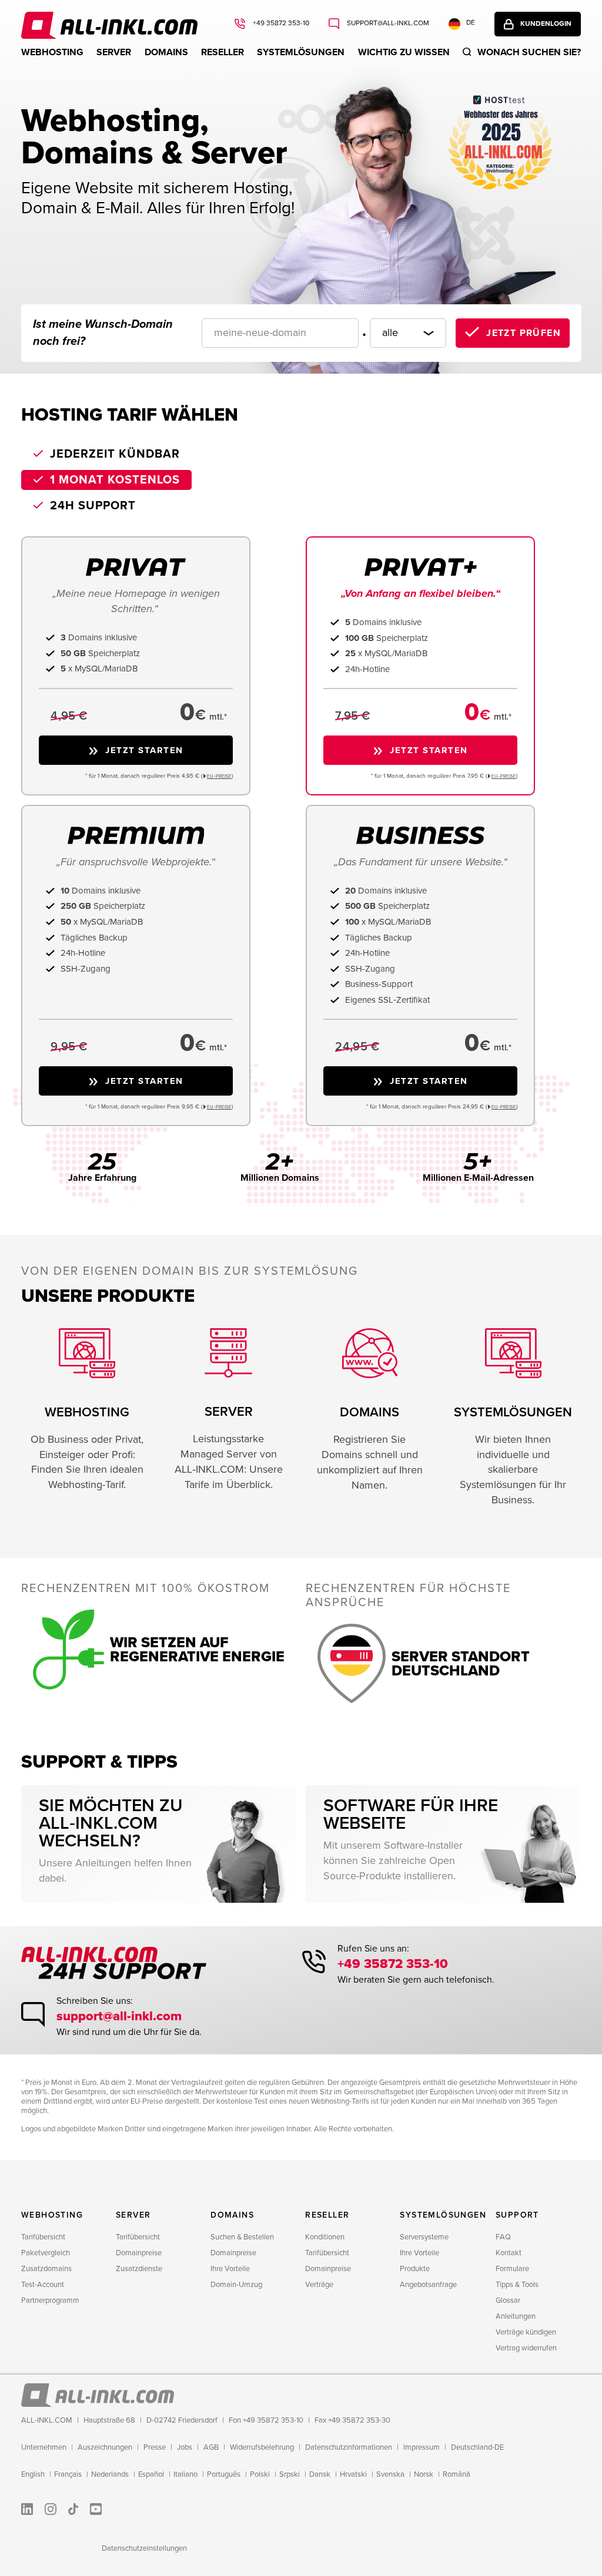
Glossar (508, 2300)
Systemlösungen (301, 52)
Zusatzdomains (46, 2269)
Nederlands (110, 2474)
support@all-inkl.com (387, 23)
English (33, 2474)
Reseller (223, 52)
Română (456, 2474)
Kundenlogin (546, 24)
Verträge (319, 2285)
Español (151, 2474)
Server (114, 52)
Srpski (290, 2474)
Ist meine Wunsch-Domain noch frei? (103, 333)
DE (471, 23)
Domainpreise (139, 2253)
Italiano (185, 2474)
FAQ (503, 2237)
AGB (211, 2447)
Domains (166, 52)
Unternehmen (44, 2447)
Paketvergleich (46, 2253)
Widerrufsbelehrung (262, 2447)
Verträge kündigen (526, 2332)
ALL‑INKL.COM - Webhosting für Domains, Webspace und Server (109, 25)
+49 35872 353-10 (280, 23)
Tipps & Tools (517, 2285)
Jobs (185, 2447)
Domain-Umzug (236, 2285)
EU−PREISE (219, 776)
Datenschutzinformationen (349, 2447)
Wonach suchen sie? (529, 52)
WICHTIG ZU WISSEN (404, 52)
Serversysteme (424, 2237)
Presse (155, 2447)
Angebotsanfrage (428, 2285)
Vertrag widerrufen (526, 2348)
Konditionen (325, 2237)
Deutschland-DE (477, 2447)
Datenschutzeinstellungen (144, 2548)
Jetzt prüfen (524, 333)
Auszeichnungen (105, 2447)
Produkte (415, 2269)
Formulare (512, 2269)
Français (68, 2474)
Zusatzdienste (139, 2269)
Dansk (320, 2474)
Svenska (390, 2474)
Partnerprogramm (50, 2300)
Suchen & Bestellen (242, 2237)
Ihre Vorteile (230, 2269)
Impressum (422, 2447)
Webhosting (52, 52)
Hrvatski (353, 2474)
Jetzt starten (144, 750)
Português (224, 2474)
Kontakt (509, 2253)
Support (517, 2215)
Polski (260, 2474)
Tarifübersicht (43, 2237)
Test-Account (43, 2285)
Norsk (424, 2474)
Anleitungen (516, 2316)
